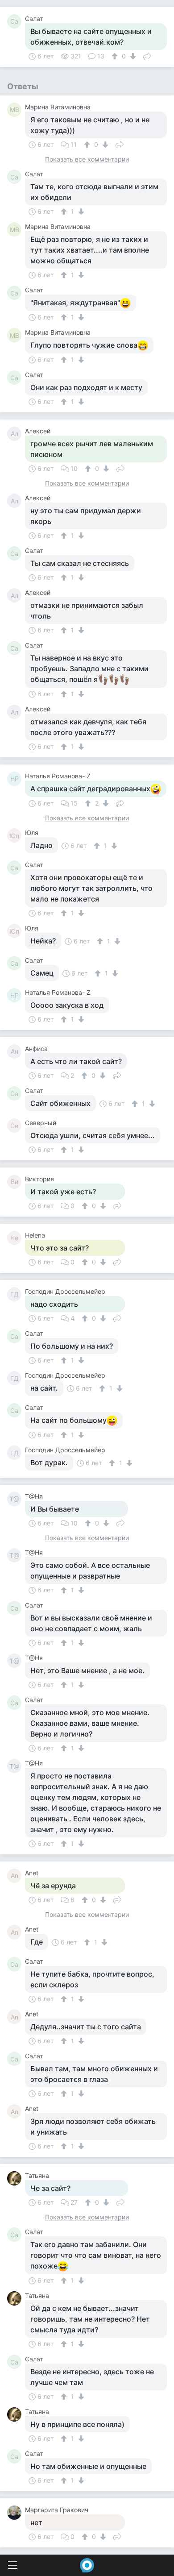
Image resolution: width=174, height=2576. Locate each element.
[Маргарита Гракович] (16, 2513)
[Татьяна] (16, 2178)
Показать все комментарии (87, 160)
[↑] (116, 56)
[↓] (132, 56)
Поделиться (147, 55)
